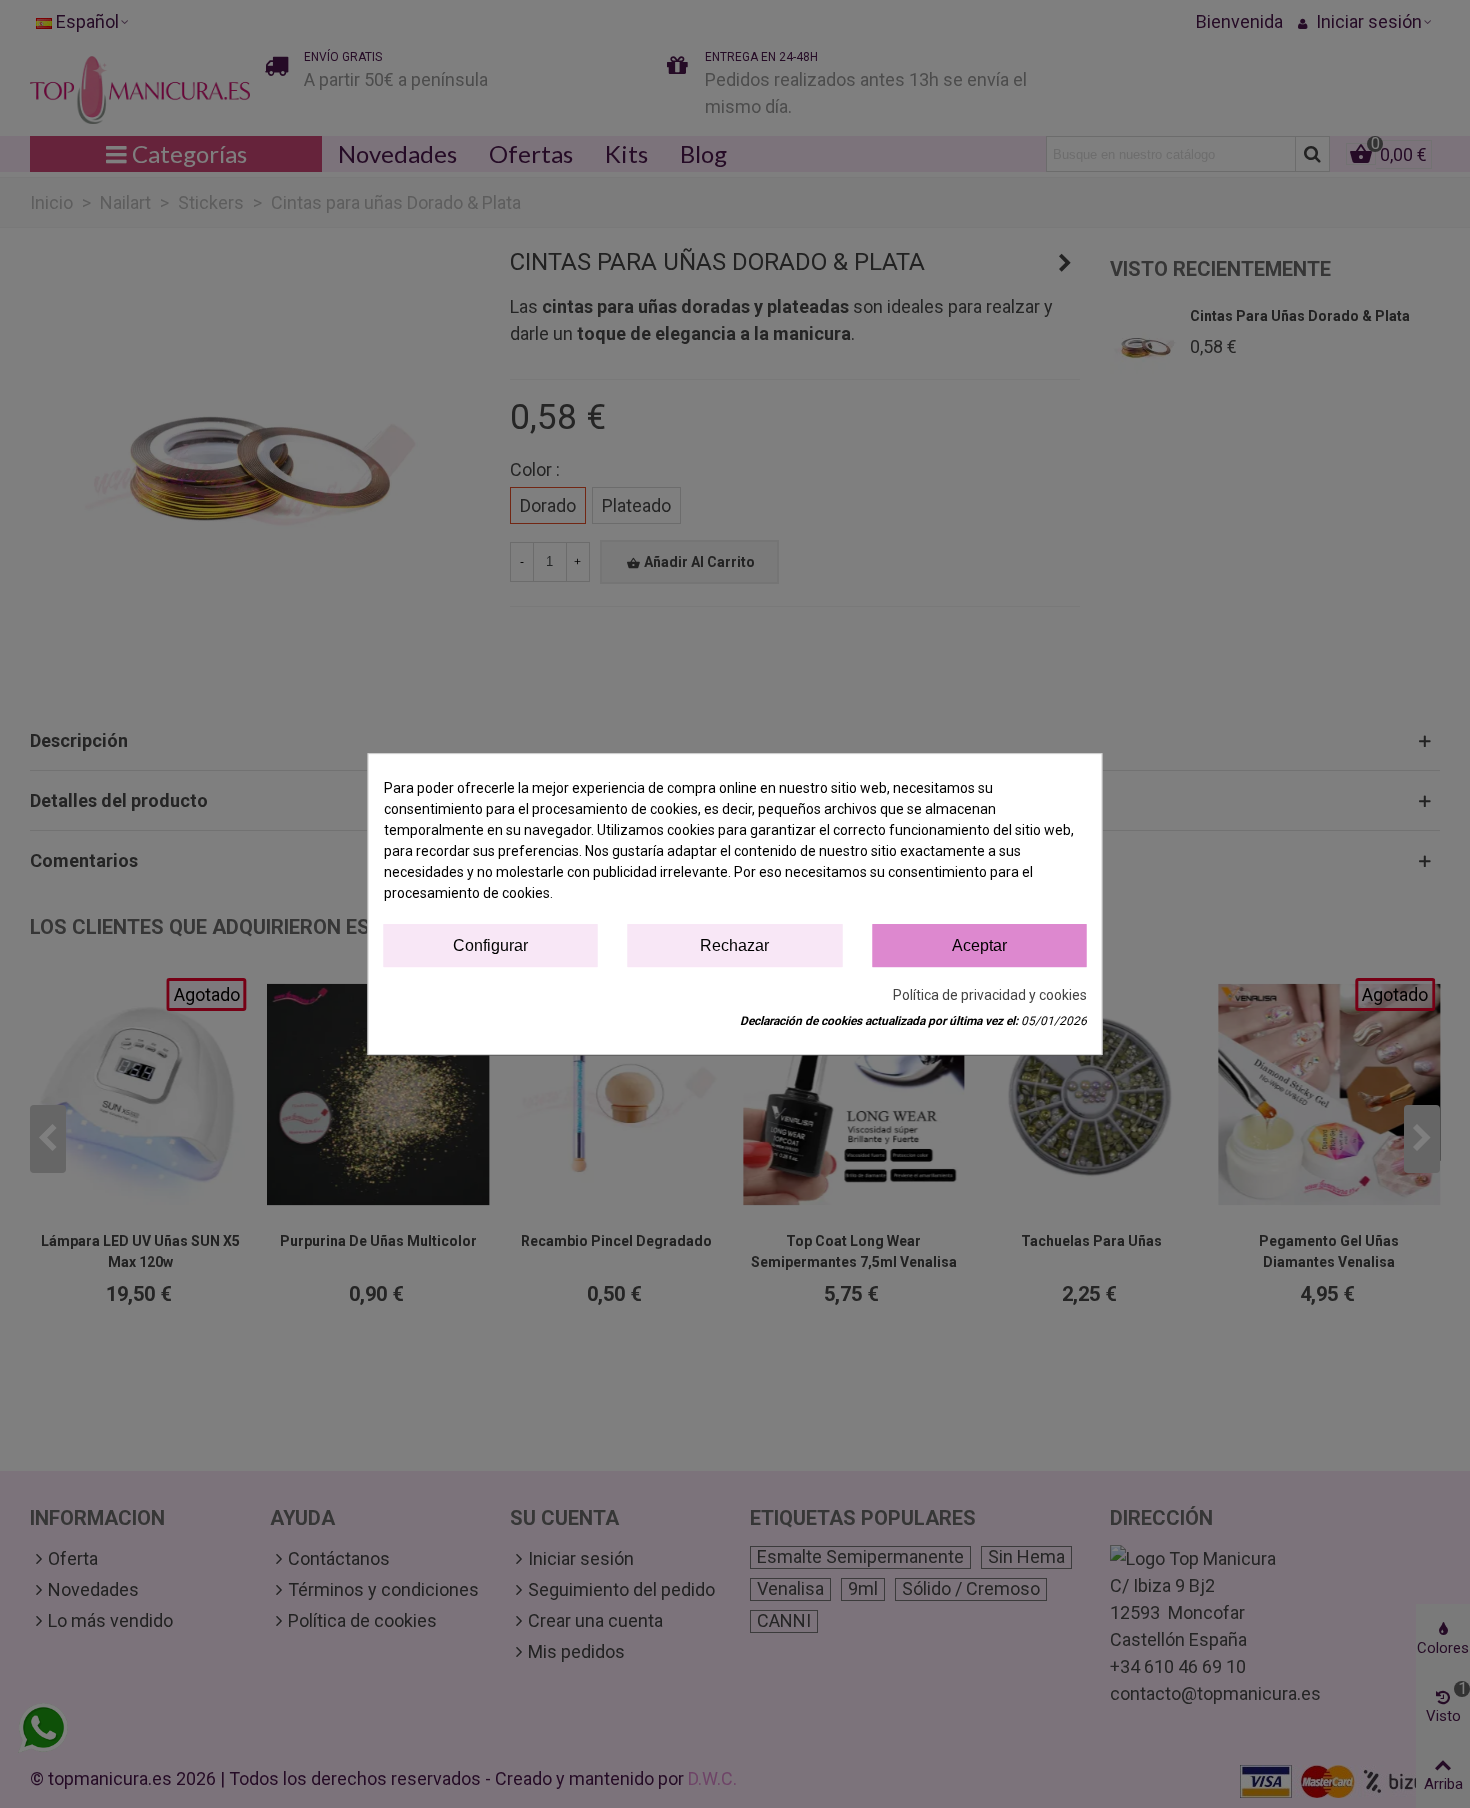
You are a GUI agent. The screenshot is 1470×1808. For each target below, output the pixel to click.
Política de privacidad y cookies (990, 995)
